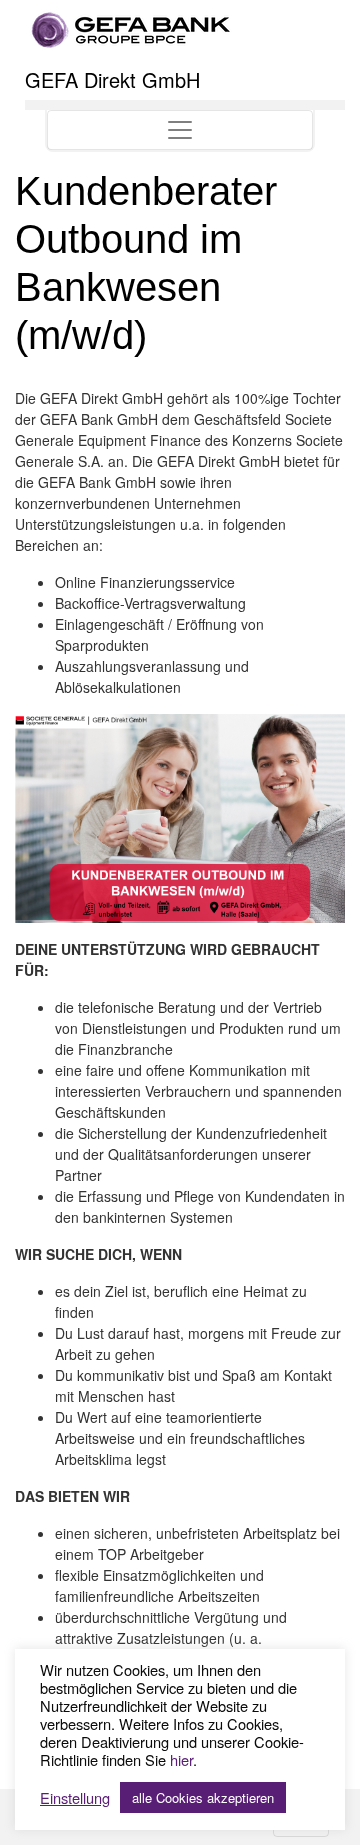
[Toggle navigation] (180, 130)
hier (181, 1759)
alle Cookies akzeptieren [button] (203, 1797)
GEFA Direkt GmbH (112, 79)
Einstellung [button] (75, 1798)
